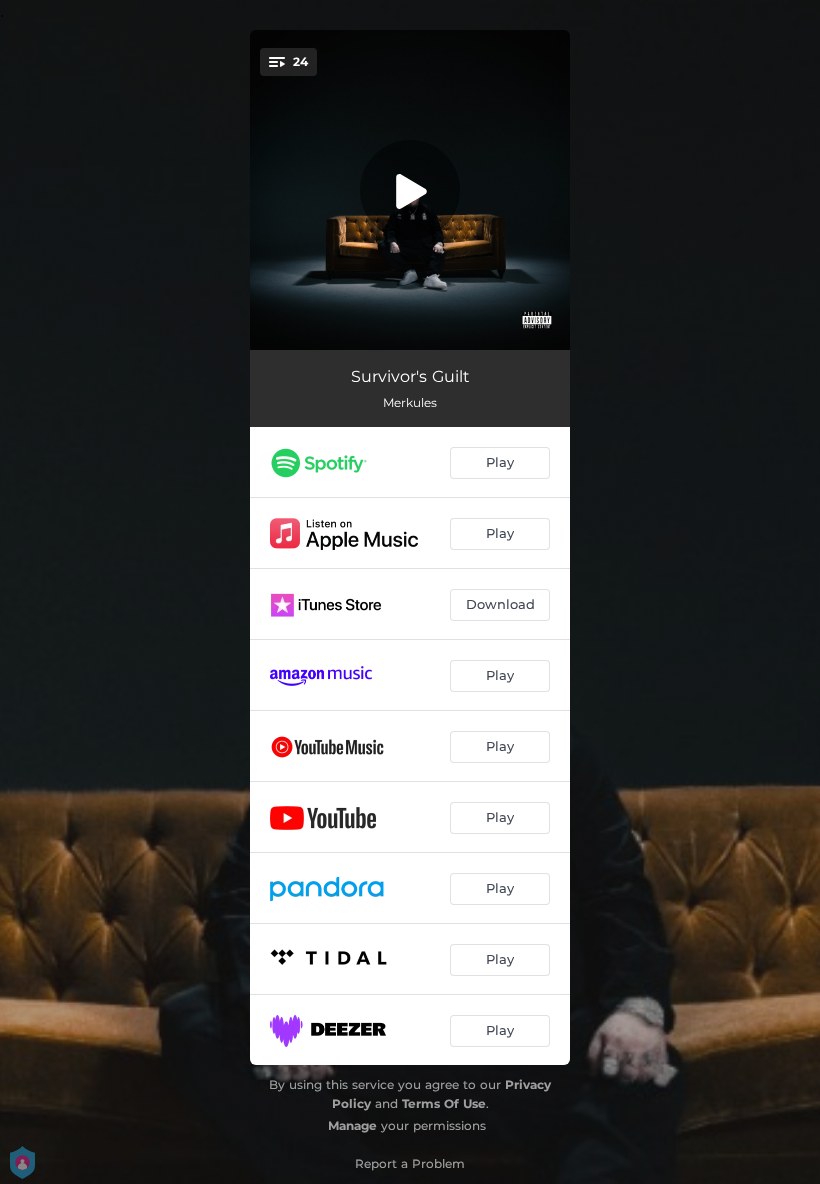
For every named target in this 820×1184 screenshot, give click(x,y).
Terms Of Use (444, 1103)
